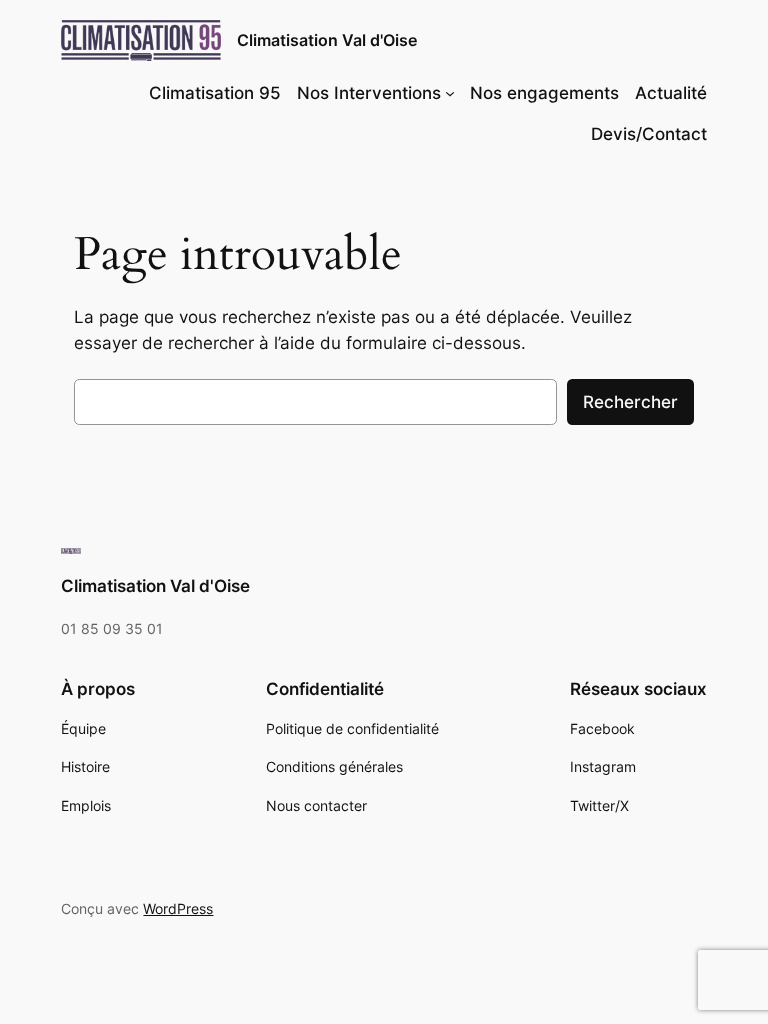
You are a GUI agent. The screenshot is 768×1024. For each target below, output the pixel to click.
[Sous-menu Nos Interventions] (450, 93)
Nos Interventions (369, 93)
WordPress (178, 908)
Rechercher (630, 402)
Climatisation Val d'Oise (327, 40)
